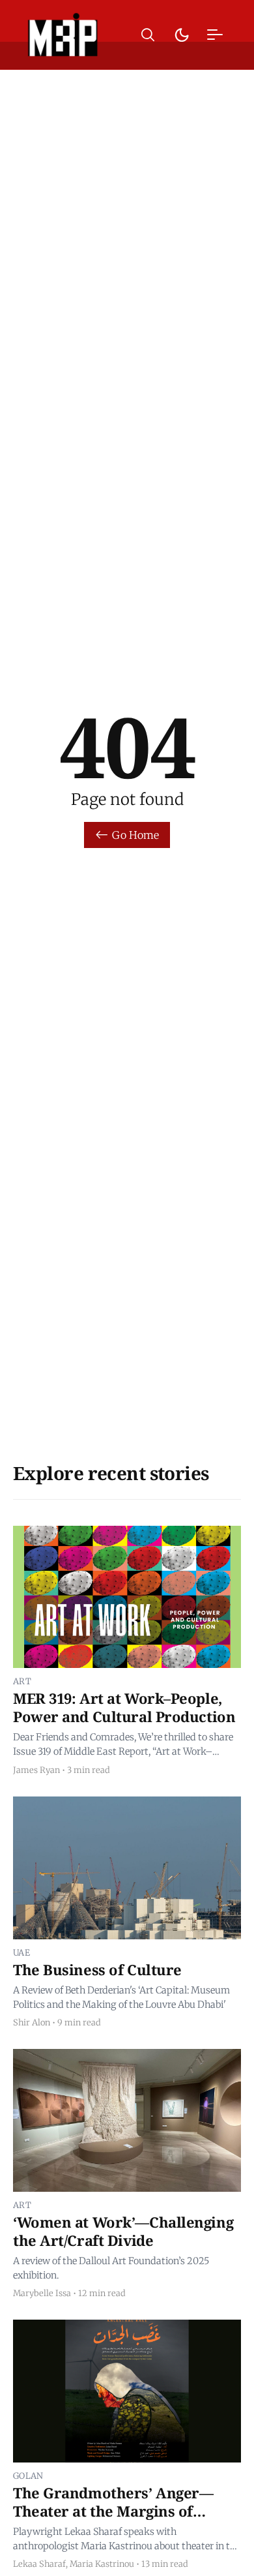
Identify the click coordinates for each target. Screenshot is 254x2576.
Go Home (135, 835)
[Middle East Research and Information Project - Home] (63, 35)
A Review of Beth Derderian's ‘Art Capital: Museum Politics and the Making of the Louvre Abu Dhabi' (121, 1997)
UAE (21, 1952)
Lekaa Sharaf (39, 2564)
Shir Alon (32, 2022)
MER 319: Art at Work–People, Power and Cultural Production (124, 1707)
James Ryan (36, 1770)
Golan (28, 2476)
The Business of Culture (97, 1969)
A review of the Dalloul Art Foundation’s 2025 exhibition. (111, 2268)
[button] (148, 35)
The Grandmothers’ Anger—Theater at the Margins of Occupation (113, 2510)
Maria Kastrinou (102, 2564)
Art (22, 1681)
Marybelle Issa (42, 2293)
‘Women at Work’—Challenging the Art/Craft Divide (123, 2231)
